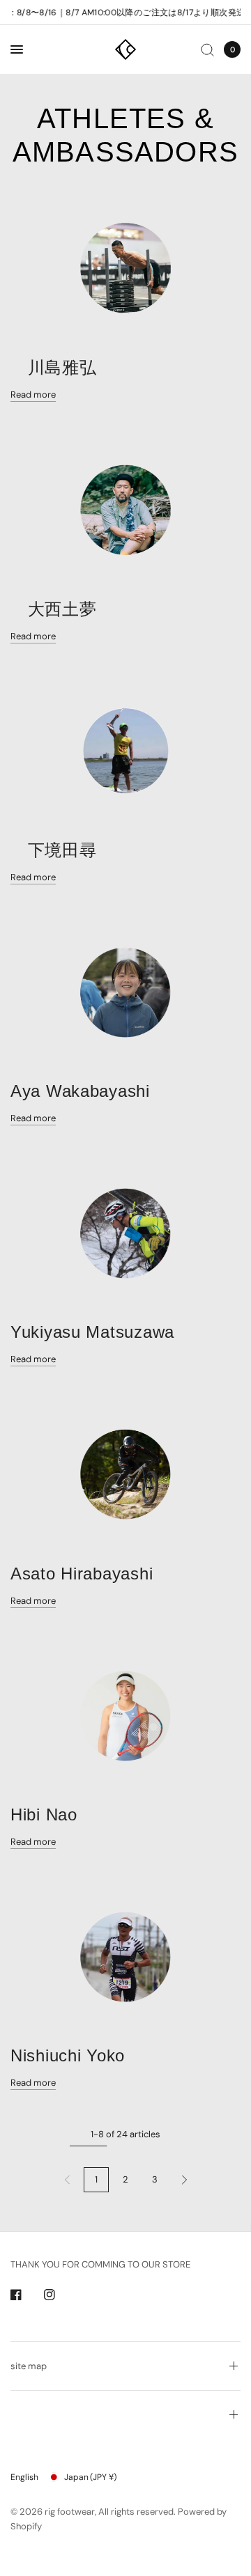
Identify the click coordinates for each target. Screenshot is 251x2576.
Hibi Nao (44, 1814)
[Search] (207, 49)
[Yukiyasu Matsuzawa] (125, 1233)
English (24, 2477)
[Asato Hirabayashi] (125, 1474)
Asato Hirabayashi (82, 1574)
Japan (90, 2477)
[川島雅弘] (125, 268)
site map (29, 2366)
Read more (33, 395)
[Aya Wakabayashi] (125, 992)
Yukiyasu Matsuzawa (92, 1332)
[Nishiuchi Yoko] (125, 1956)
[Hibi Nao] (125, 1715)
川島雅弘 (54, 367)
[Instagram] (59, 2295)
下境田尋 (54, 850)
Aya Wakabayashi (80, 1091)
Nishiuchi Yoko (68, 2055)
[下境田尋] (125, 751)
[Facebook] (26, 2295)
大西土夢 (54, 609)
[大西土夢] (125, 509)
